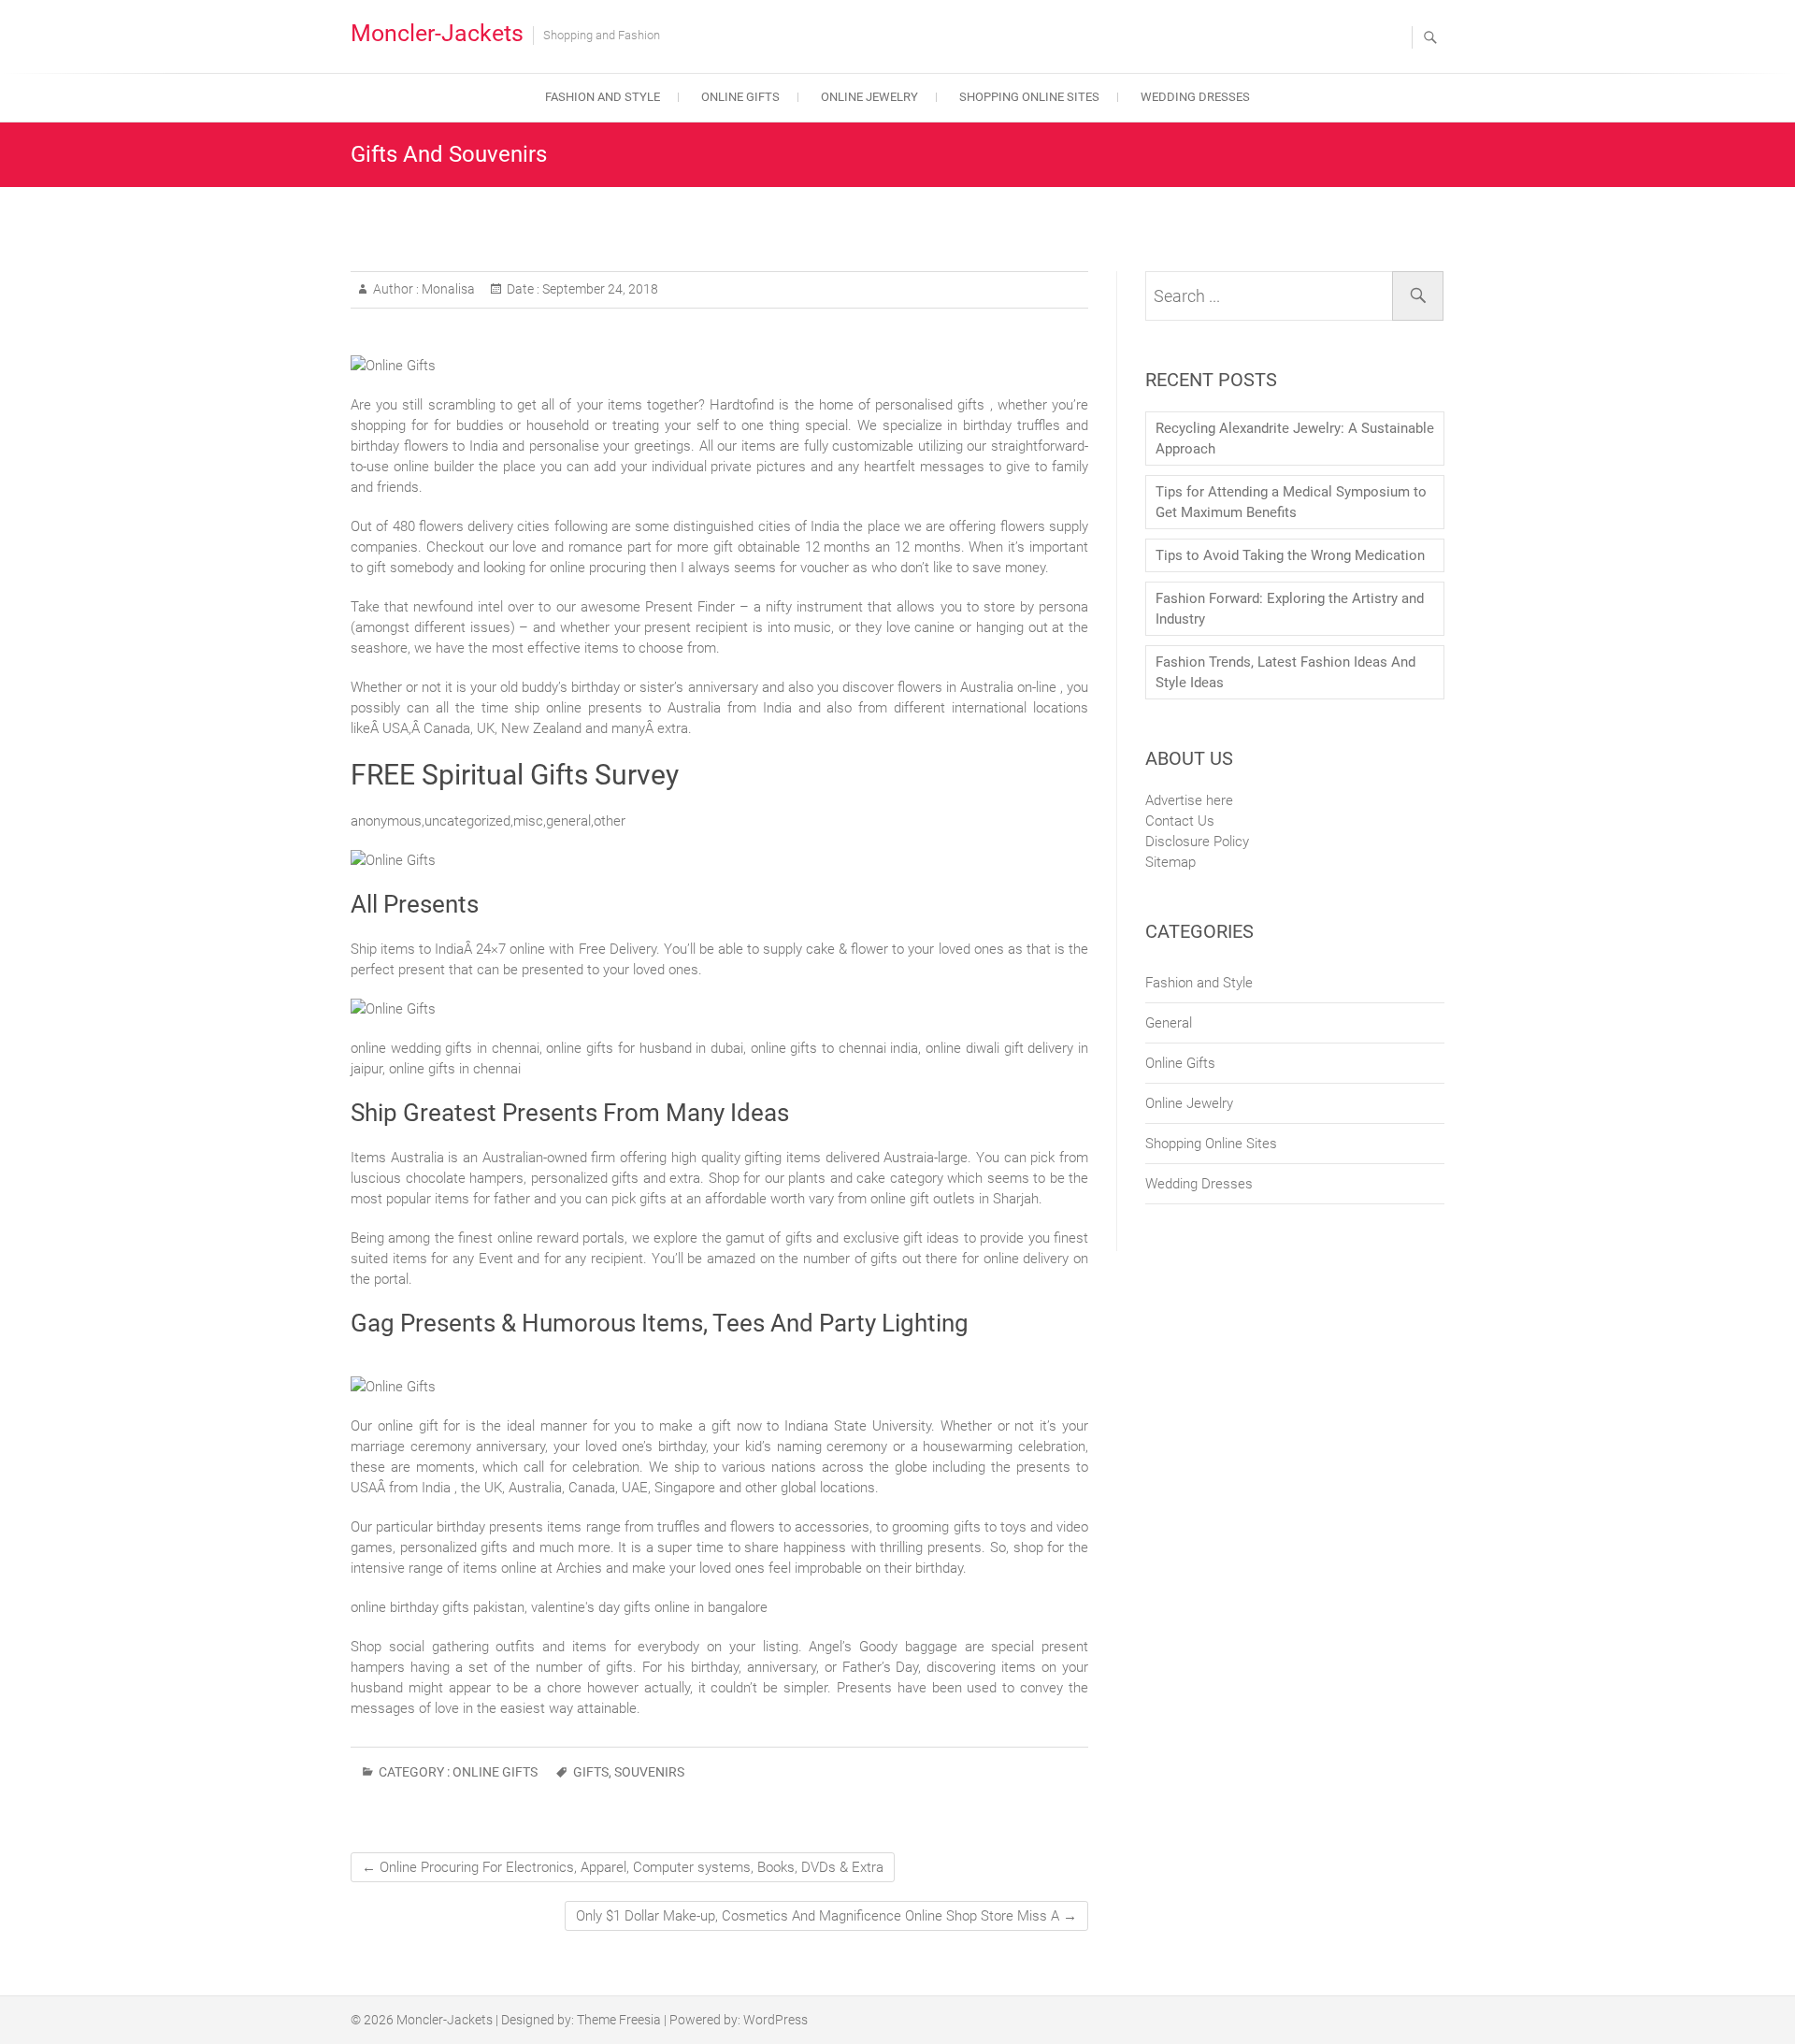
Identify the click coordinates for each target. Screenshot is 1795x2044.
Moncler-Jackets (437, 33)
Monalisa (447, 289)
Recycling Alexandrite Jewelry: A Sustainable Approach (1295, 439)
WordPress (775, 2020)
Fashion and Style (603, 97)
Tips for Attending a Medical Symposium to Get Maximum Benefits (1291, 502)
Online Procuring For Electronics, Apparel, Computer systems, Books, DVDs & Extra (623, 1867)
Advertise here (1189, 800)
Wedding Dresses (1195, 97)
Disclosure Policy (1197, 842)
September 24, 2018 (599, 289)
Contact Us (1180, 821)
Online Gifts (740, 97)
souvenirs (649, 1772)
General (1169, 1023)
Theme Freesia (619, 2020)
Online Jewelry (869, 97)
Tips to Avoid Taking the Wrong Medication (1290, 555)
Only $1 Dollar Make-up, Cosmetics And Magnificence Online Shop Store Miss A (826, 1916)
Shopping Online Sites (1029, 97)
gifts (591, 1772)
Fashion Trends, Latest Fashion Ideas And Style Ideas (1285, 672)
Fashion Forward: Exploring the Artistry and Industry (1290, 609)
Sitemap (1170, 862)
